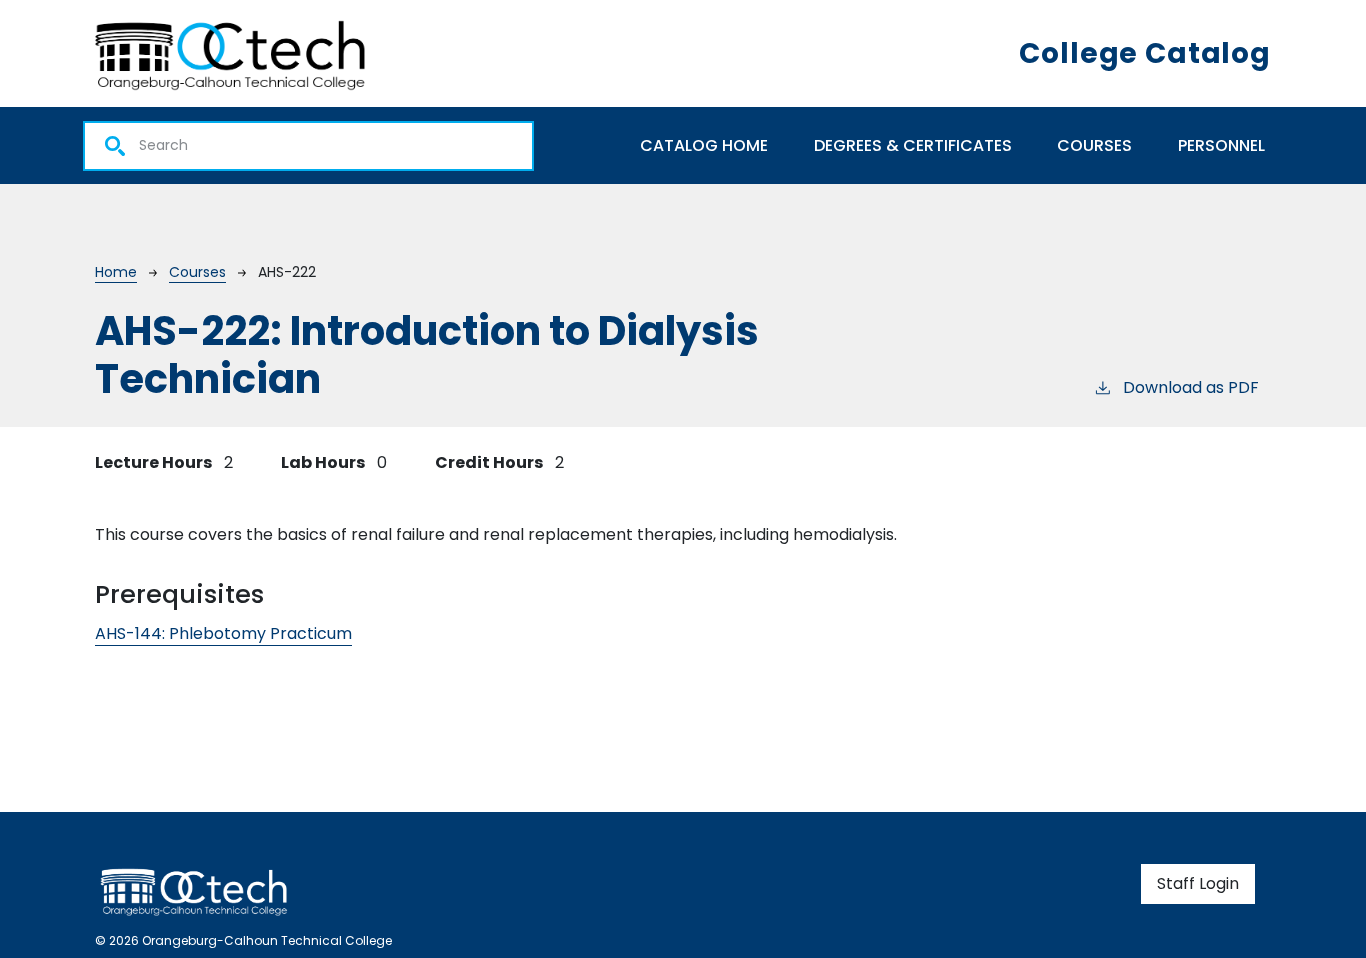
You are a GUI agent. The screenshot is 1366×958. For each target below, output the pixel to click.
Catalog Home (704, 145)
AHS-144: (223, 633)
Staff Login (1198, 883)
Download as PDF (1191, 387)
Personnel (1221, 145)
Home (116, 272)
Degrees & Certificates (913, 145)
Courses (1094, 145)
